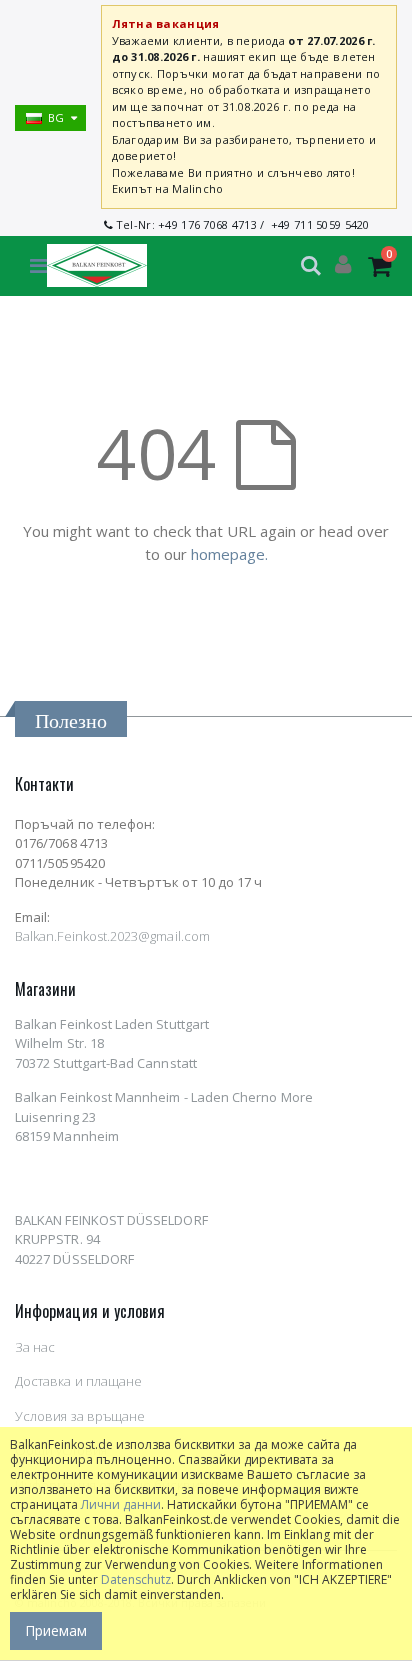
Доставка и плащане (78, 1381)
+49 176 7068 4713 (207, 224)
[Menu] (38, 265)
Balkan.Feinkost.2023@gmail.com (112, 936)
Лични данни (121, 1504)
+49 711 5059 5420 (320, 224)
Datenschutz (136, 1579)
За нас (35, 1347)
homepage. (229, 554)
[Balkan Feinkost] (97, 265)
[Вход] (343, 265)
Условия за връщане (80, 1416)
